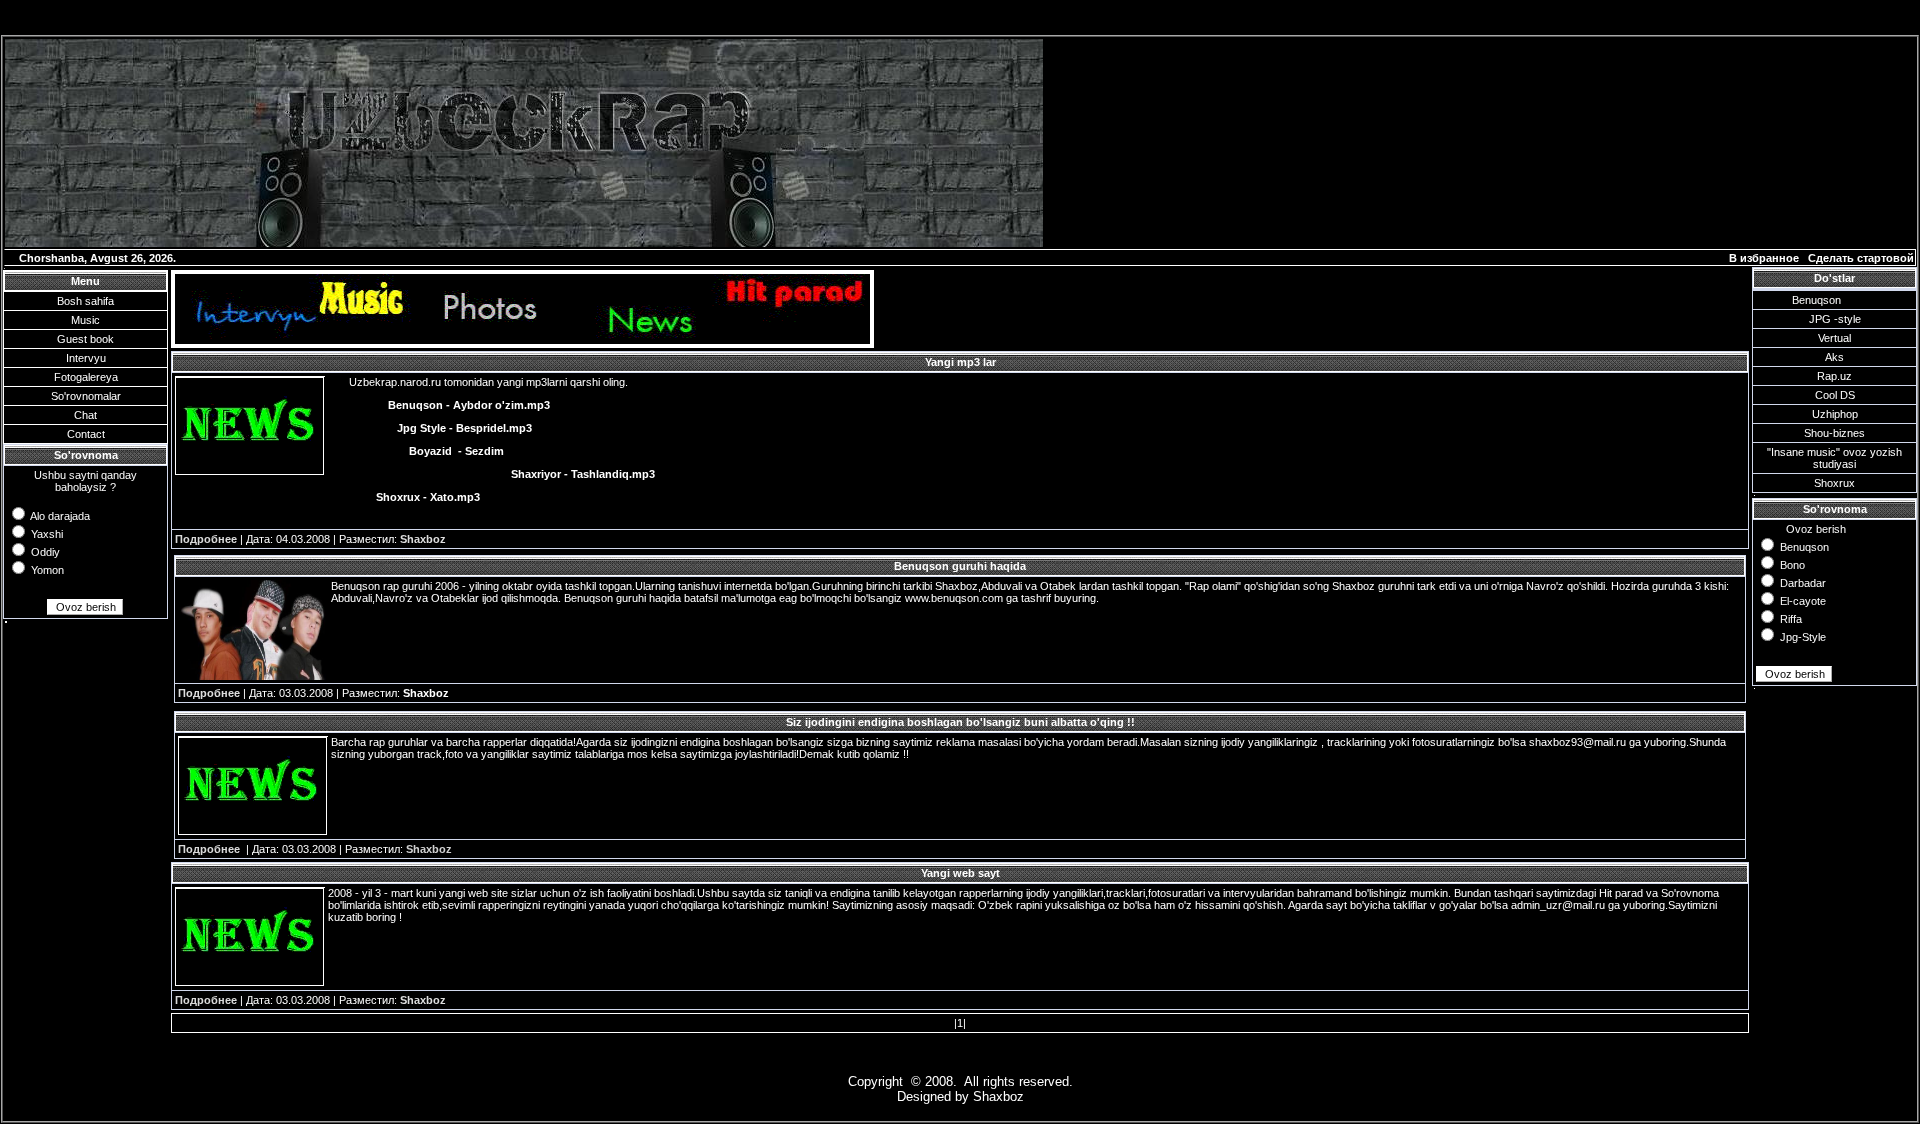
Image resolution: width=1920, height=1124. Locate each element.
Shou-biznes (1834, 433)
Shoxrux (1834, 483)
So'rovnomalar (86, 396)
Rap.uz (1834, 376)
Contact (86, 434)
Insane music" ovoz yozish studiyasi (1836, 458)
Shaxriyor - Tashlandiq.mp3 (583, 474)
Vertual (1834, 338)
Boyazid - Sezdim (456, 451)
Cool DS (1835, 395)
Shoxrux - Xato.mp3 (428, 497)
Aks (1834, 357)
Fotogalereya (86, 377)
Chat (85, 415)
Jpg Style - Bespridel (451, 428)
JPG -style (1835, 319)
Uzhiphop (1835, 414)
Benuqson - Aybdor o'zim (456, 405)
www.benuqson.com (954, 598)
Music (85, 320)
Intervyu (86, 358)
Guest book (85, 339)
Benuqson (1816, 300)
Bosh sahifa (85, 301)
